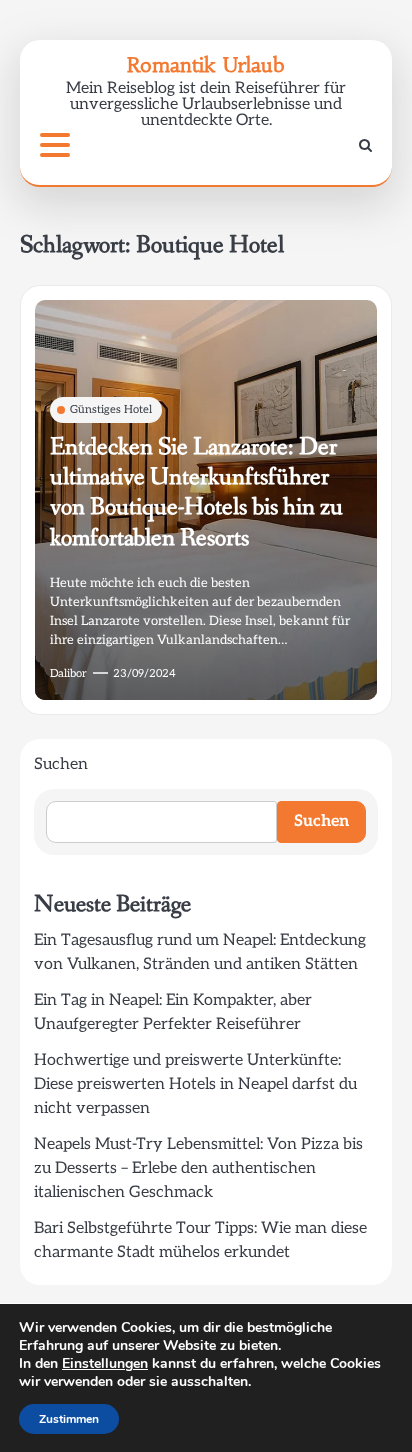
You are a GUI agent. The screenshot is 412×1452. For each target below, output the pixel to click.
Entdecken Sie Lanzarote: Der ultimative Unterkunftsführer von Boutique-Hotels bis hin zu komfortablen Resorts (196, 492)
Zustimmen (69, 1419)
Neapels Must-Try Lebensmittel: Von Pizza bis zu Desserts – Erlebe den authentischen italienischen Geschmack (198, 1168)
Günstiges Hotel (111, 409)
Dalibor (68, 673)
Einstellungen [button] (105, 1363)
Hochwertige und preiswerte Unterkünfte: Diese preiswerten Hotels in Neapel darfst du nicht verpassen (195, 1084)
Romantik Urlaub (206, 64)
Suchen (61, 764)
